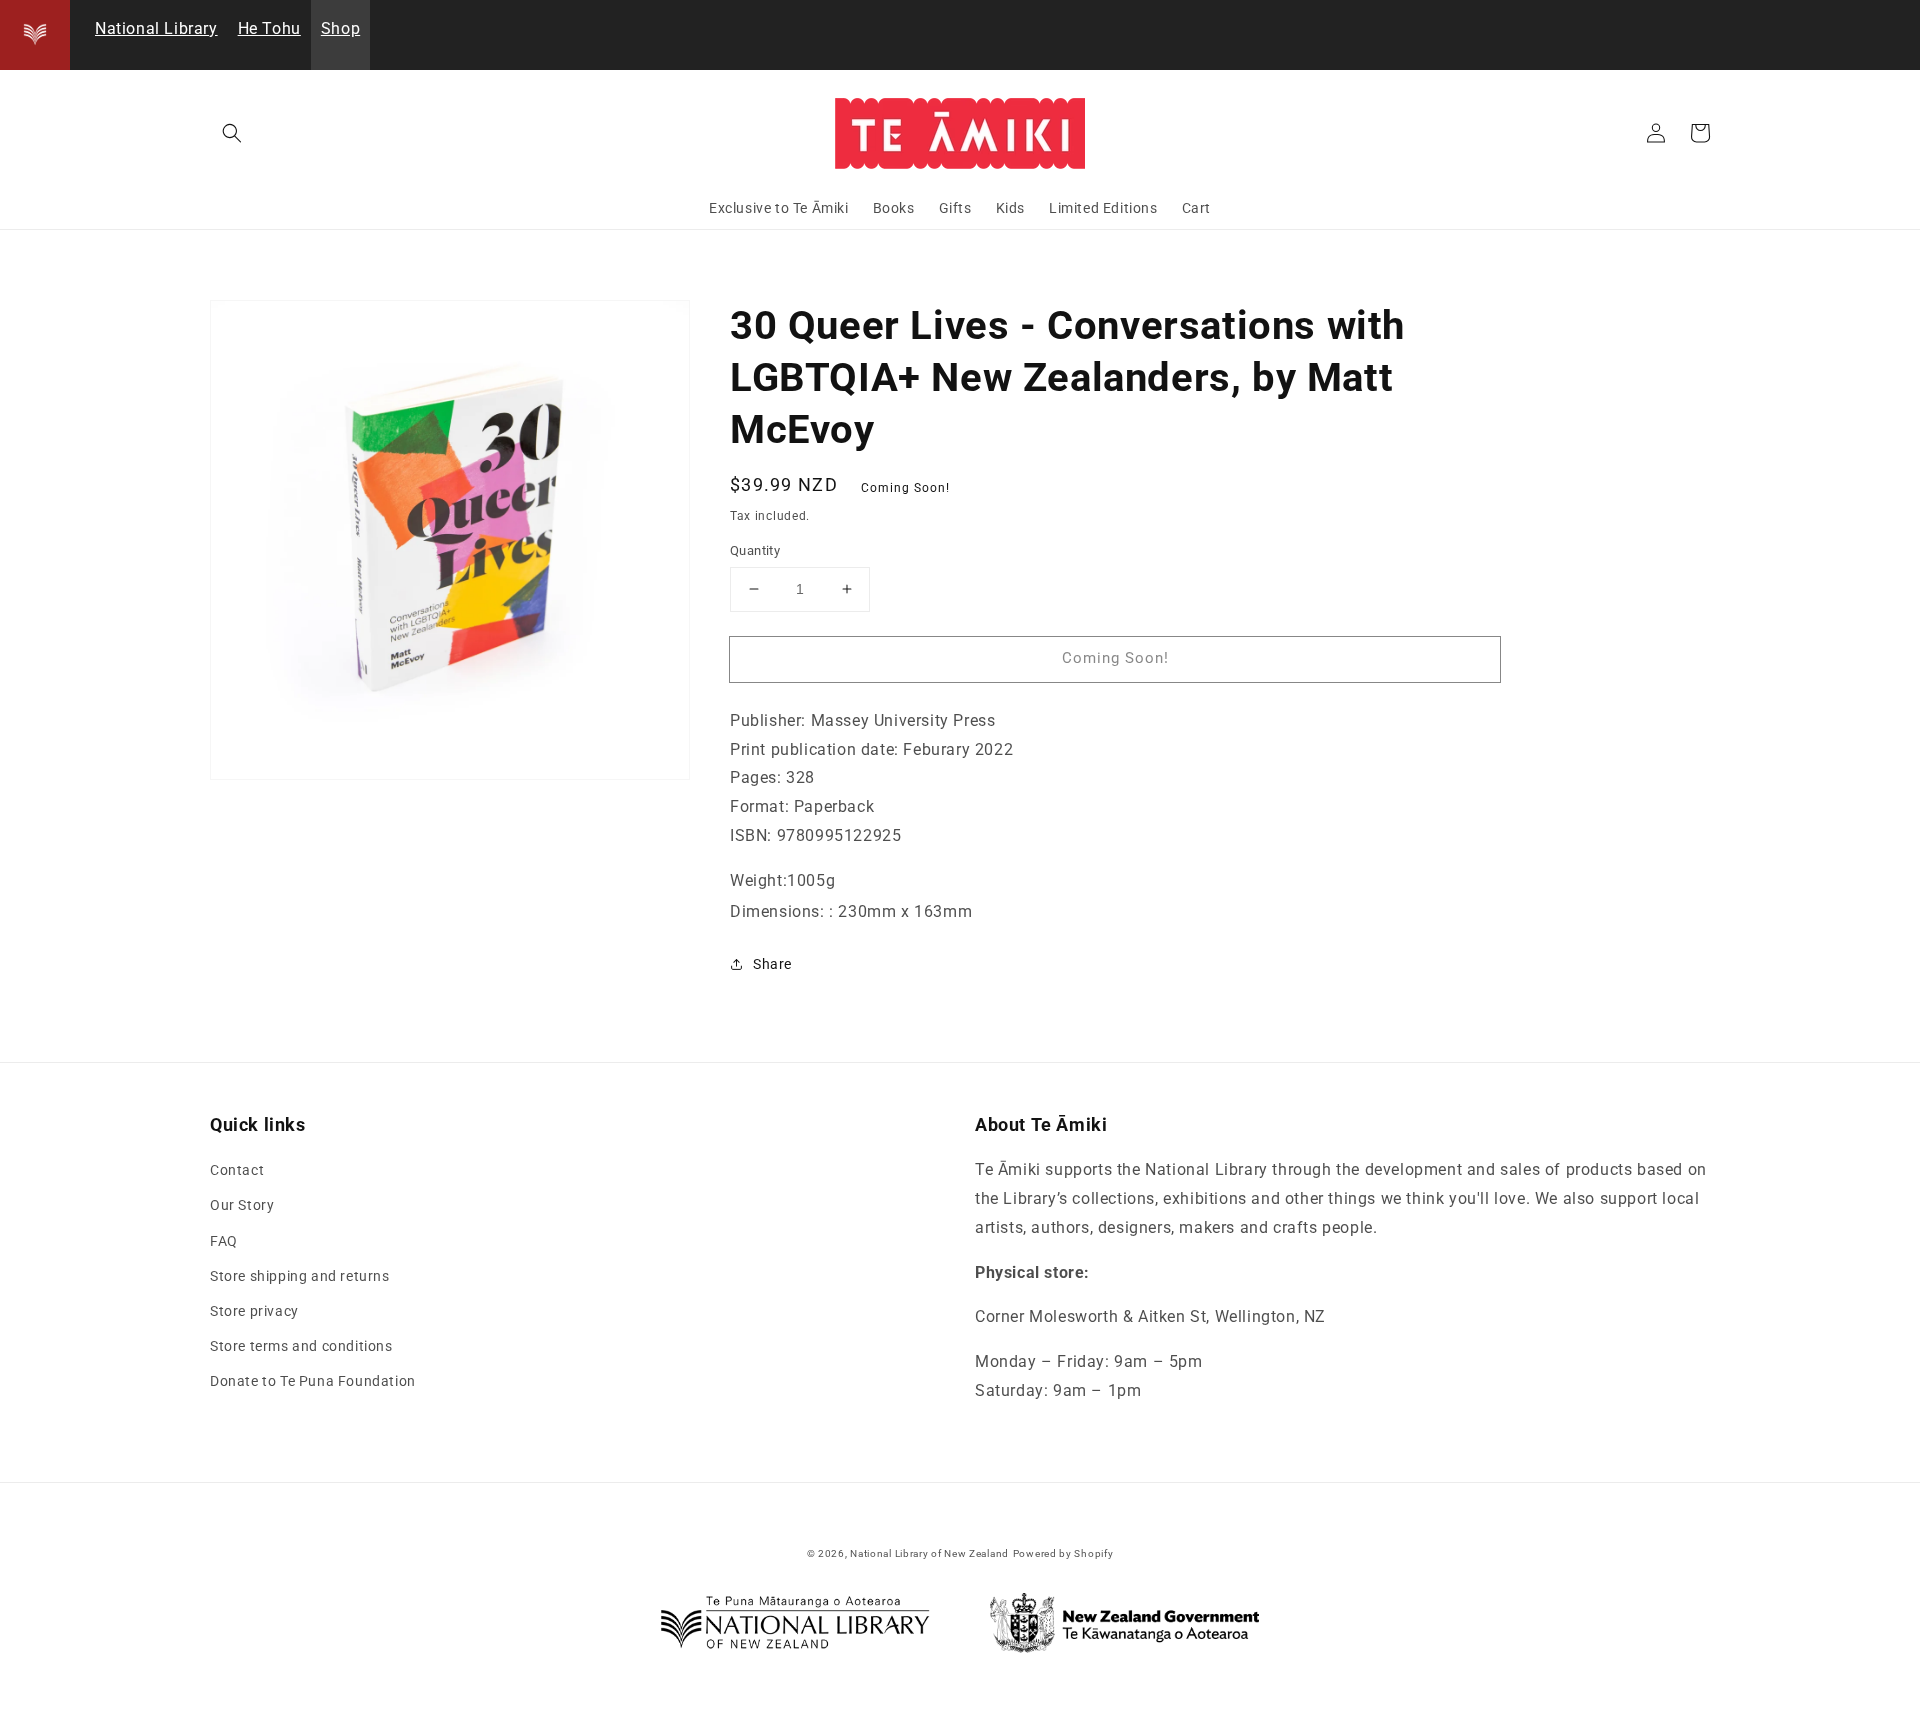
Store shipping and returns (300, 1276)
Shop (340, 28)
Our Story (242, 1205)
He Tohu (269, 28)
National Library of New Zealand (929, 1553)
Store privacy (254, 1311)
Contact (237, 1170)
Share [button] (772, 964)
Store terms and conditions (301, 1346)
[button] (232, 133)
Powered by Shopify (1063, 1553)
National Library (156, 28)
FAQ (224, 1241)
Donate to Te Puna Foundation (313, 1381)
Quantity (755, 550)
